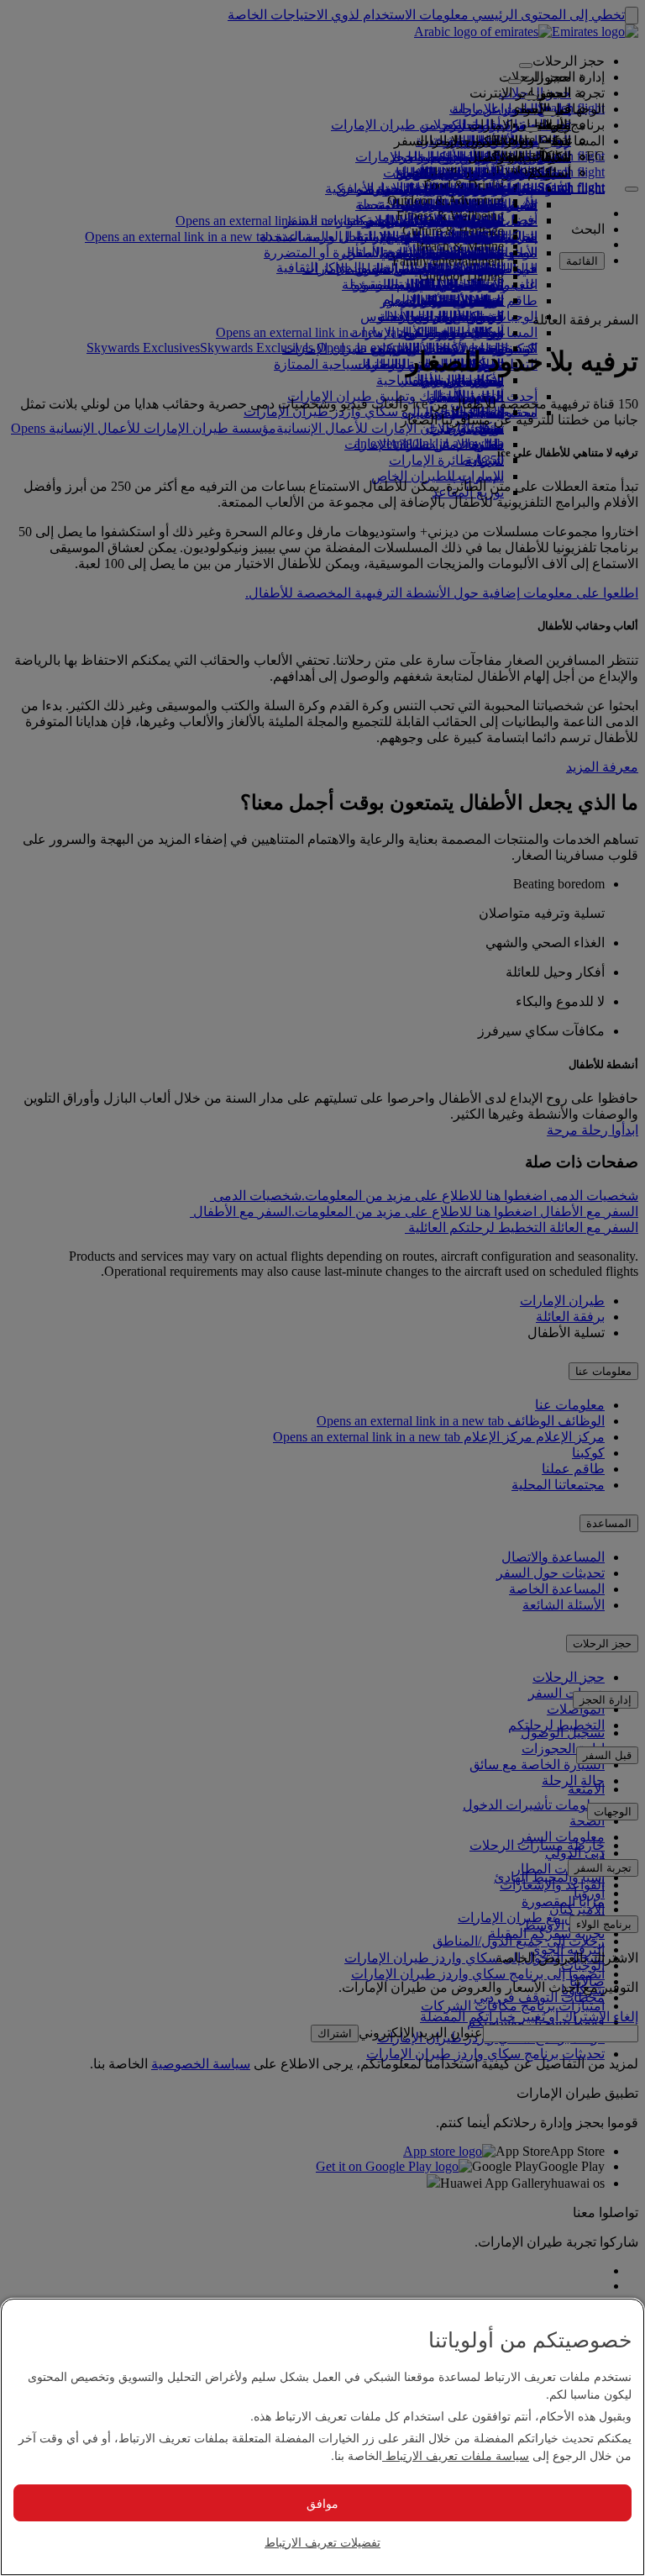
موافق (322, 2503)
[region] (322, 2437)
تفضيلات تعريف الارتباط (322, 2542)
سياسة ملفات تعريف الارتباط (456, 2455)
